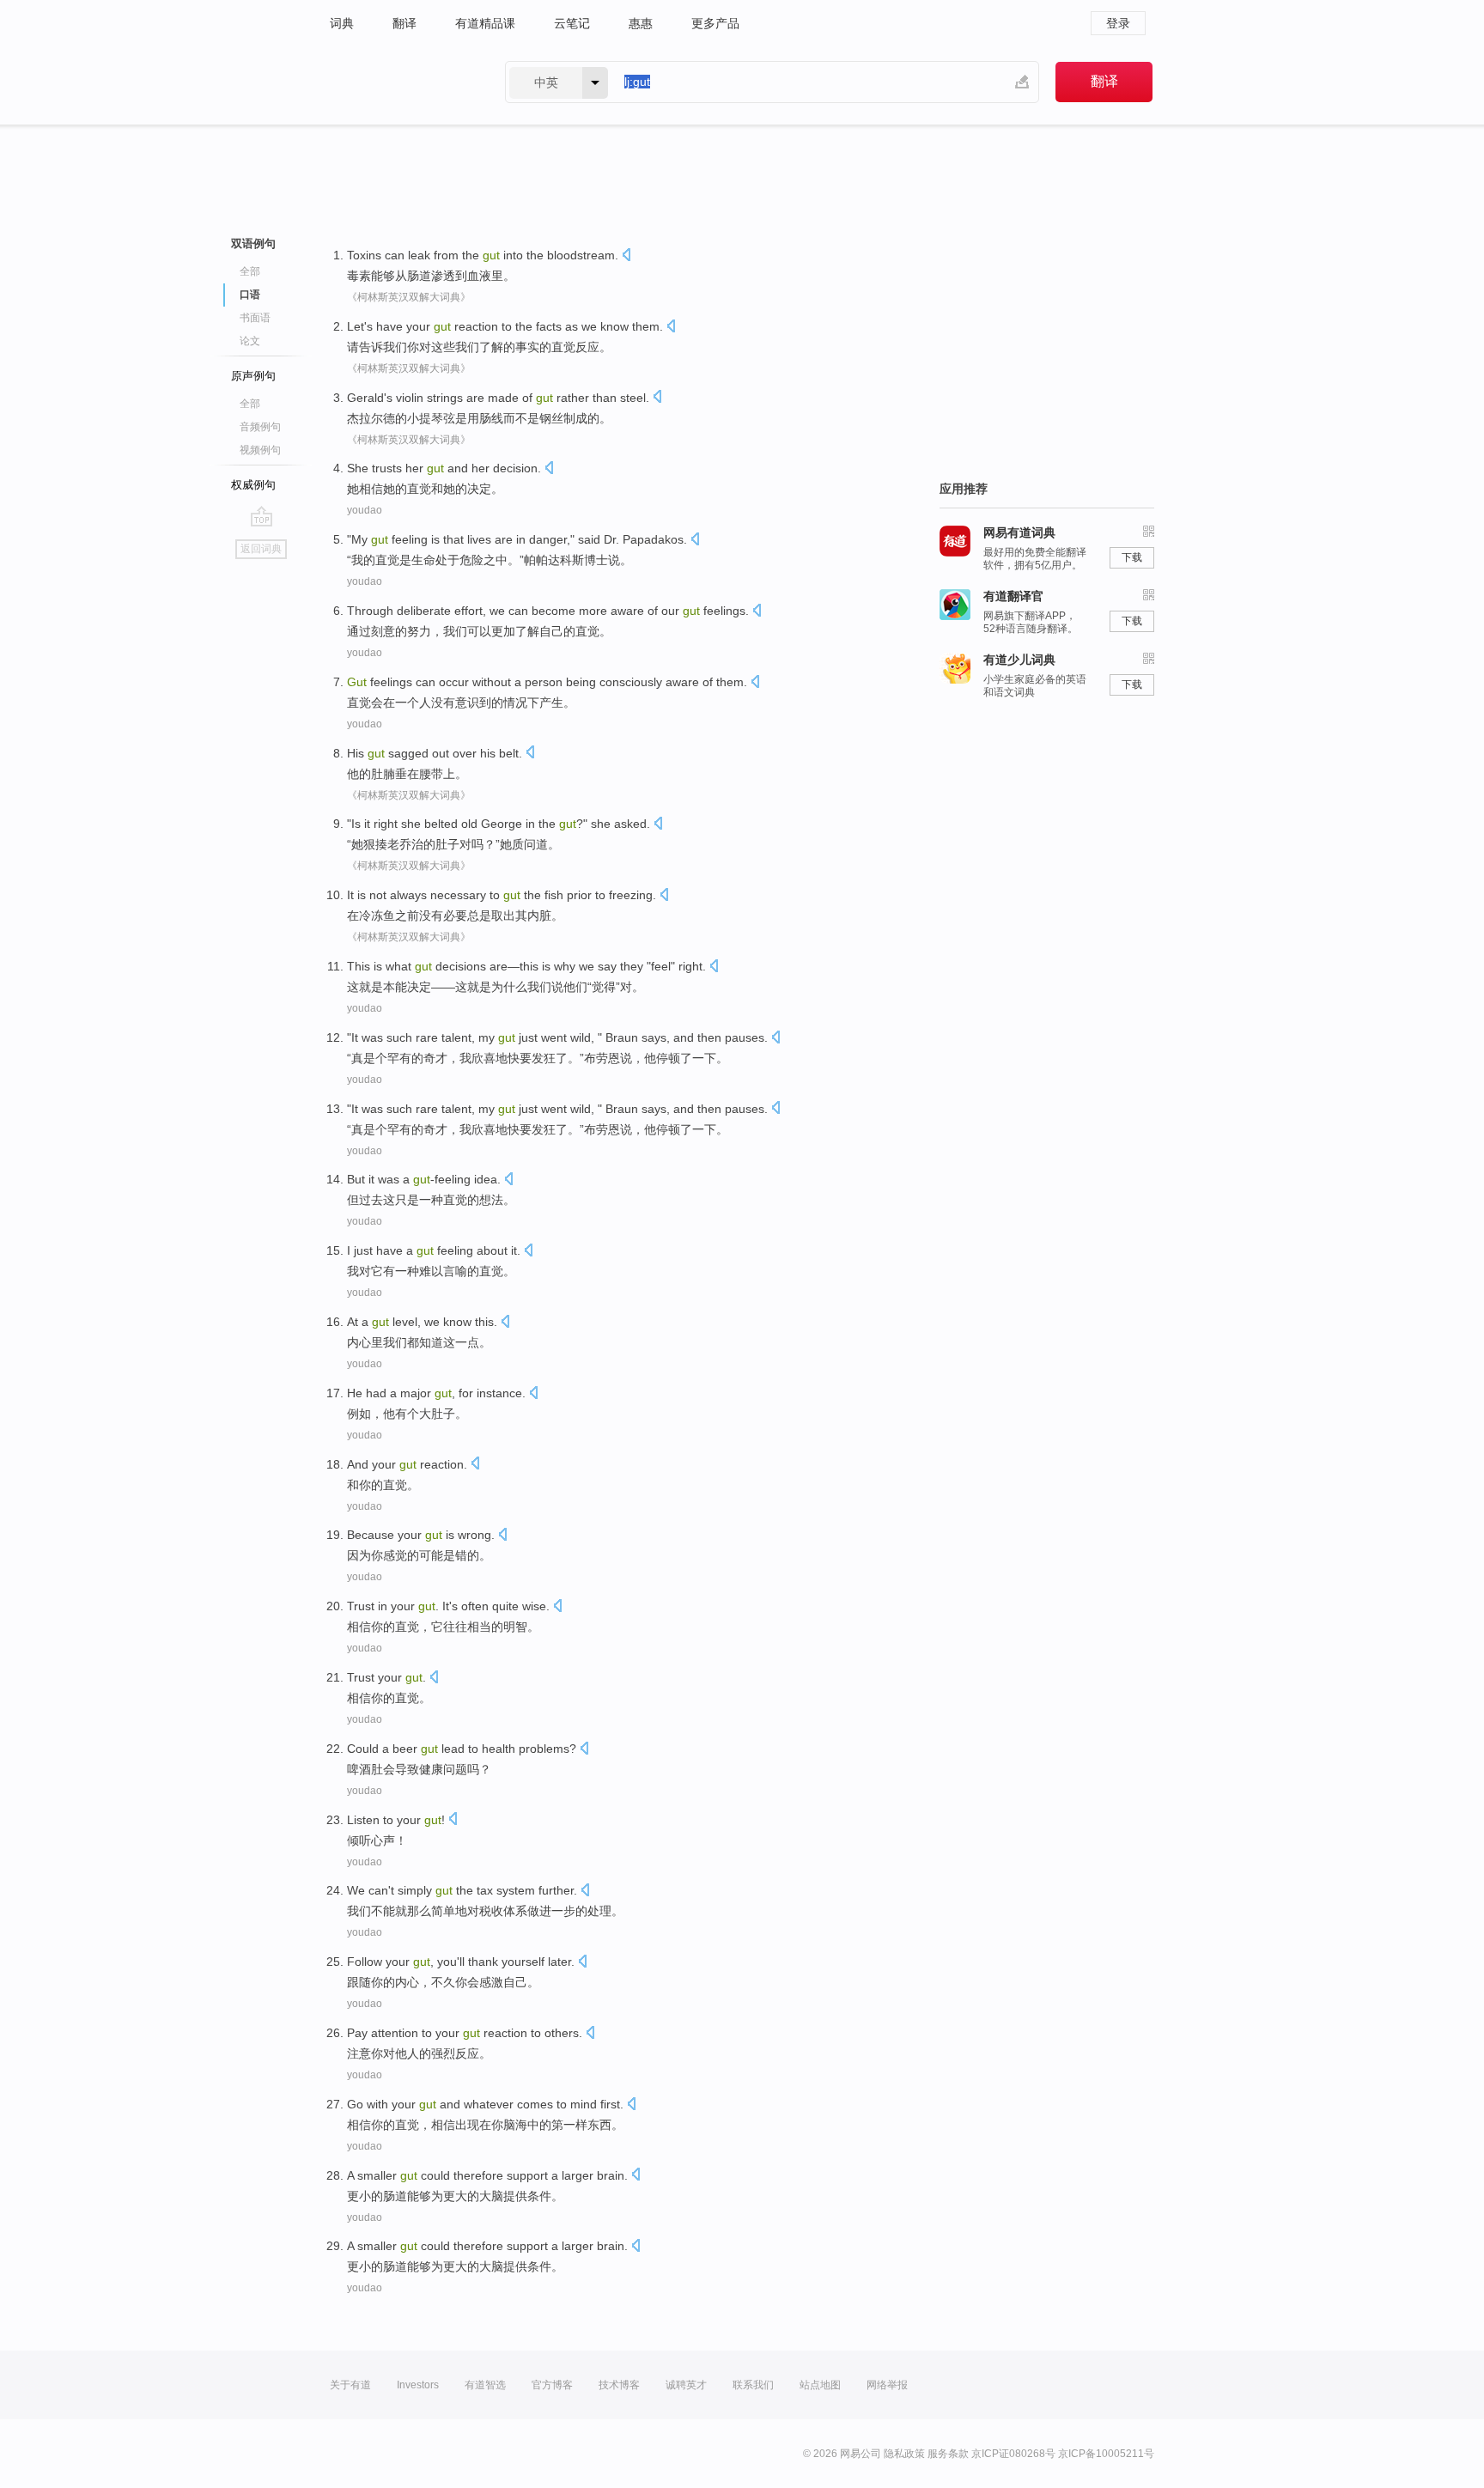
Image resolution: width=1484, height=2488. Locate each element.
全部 (250, 271)
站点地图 (820, 2385)
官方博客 (552, 2385)
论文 (250, 341)
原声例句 (253, 376)
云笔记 (572, 23)
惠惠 (641, 23)
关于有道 (350, 2385)
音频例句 (260, 427)
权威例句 (253, 485)
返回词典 (261, 549)
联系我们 (753, 2385)
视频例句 (260, 450)
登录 (1118, 23)
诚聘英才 (686, 2385)
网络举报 (887, 2385)
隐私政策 (904, 2454)
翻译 (404, 23)
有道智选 (485, 2385)
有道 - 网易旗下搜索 (400, 82)
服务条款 (948, 2454)
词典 (342, 23)
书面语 (255, 318)
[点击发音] (626, 256)
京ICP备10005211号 (1106, 2454)
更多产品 (715, 23)
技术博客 (619, 2385)
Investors (418, 2385)
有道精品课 (485, 23)
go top (262, 516)
